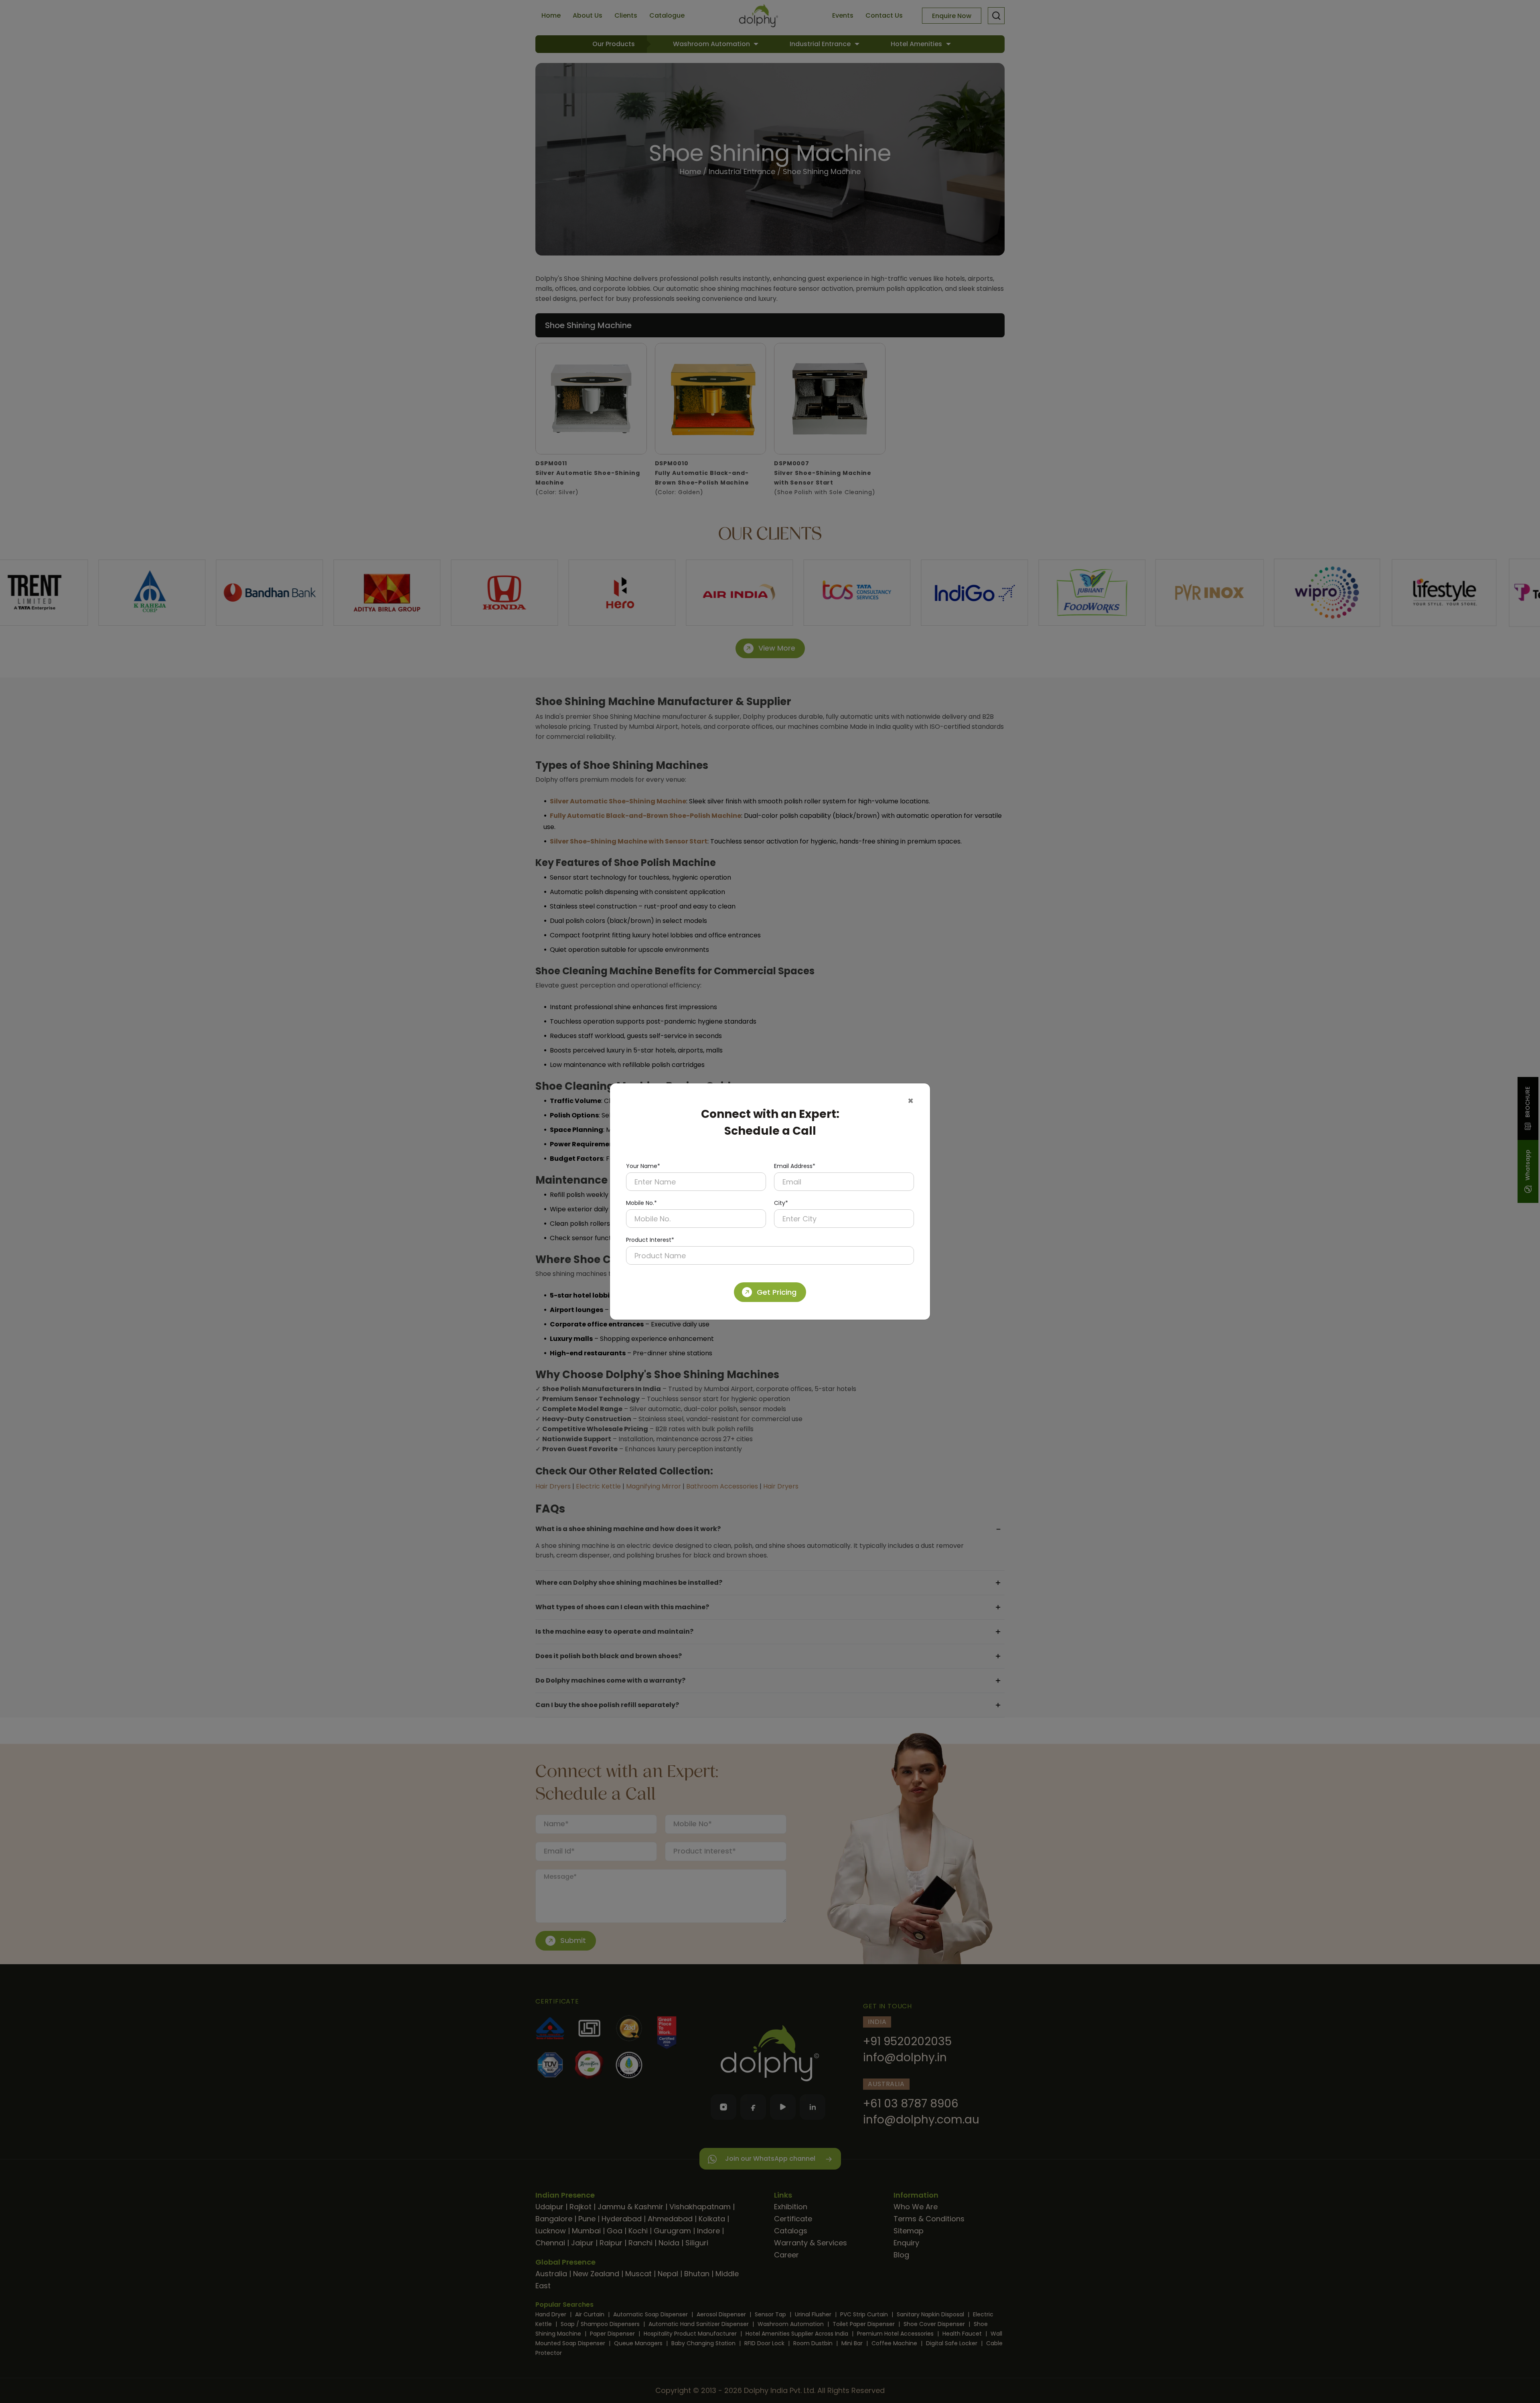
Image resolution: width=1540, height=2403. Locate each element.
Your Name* (643, 1166)
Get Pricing (777, 1292)
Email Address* (795, 1166)
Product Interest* (650, 1240)
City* (781, 1203)
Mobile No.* (641, 1203)
